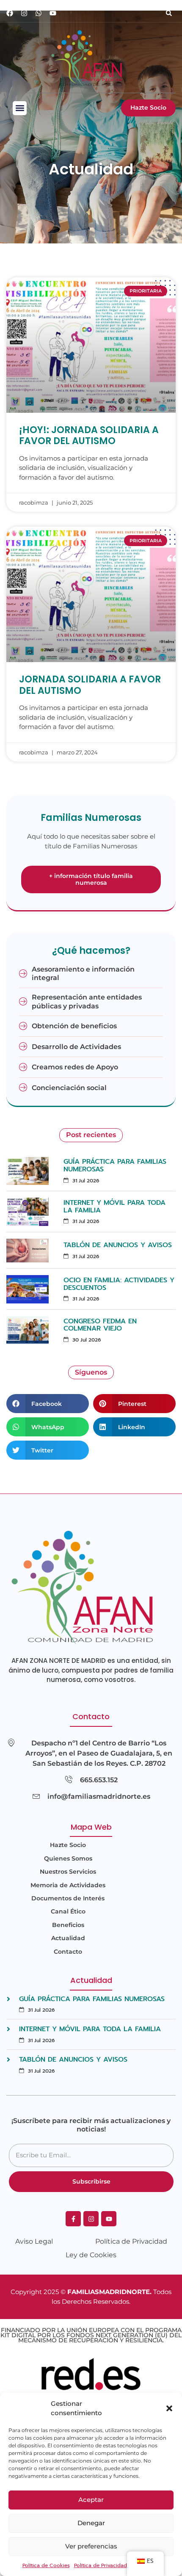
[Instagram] (24, 13)
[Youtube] (53, 13)
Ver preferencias (91, 2546)
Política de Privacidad (101, 2565)
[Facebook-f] (73, 2219)
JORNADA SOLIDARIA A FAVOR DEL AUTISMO (90, 685)
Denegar (91, 2523)
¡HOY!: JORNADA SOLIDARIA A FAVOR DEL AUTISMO (89, 435)
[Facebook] (10, 13)
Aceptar (91, 2500)
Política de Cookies (46, 2565)
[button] (169, 2408)
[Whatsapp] (39, 13)
